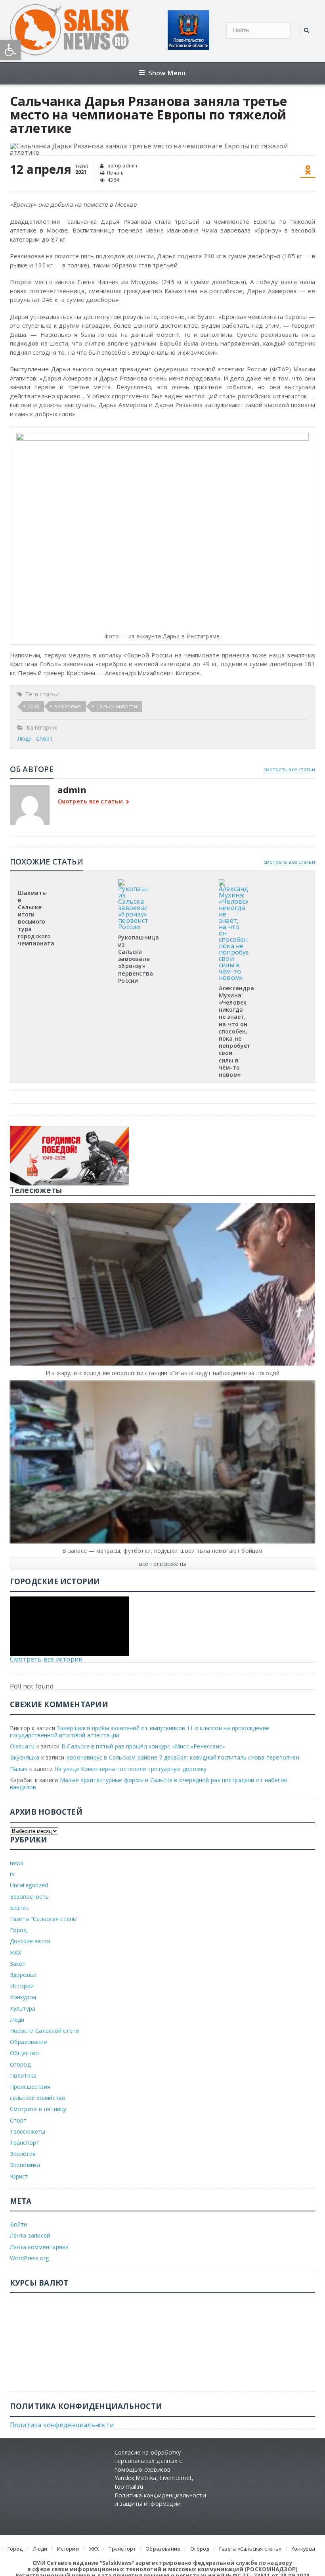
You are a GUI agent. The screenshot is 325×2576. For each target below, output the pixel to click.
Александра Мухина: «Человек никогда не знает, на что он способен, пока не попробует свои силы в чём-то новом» (236, 1031)
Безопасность (30, 1897)
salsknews (68, 706)
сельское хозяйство (38, 2098)
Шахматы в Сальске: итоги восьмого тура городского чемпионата (36, 918)
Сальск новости (117, 706)
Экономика (25, 2165)
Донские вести (30, 1941)
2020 (33, 706)
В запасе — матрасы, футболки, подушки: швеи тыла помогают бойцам (162, 1551)
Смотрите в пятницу (38, 2109)
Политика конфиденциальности (62, 2425)
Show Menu (167, 73)
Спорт (45, 739)
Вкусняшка (25, 1757)
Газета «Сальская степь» (250, 2549)
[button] (10, 50)
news (17, 1863)
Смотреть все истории (46, 1659)
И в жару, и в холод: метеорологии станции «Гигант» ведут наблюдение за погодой (162, 1373)
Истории (22, 1986)
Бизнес (19, 1908)
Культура (23, 2008)
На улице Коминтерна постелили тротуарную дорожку (130, 1769)
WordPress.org (30, 2258)
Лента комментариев (39, 2247)
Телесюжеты (28, 2131)
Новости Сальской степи (45, 2031)
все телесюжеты (162, 1564)
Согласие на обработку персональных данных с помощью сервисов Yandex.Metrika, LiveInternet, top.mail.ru (154, 2469)
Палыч (19, 1769)
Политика (23, 2076)
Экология (23, 2154)
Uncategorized (29, 1885)
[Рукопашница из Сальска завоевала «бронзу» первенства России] (133, 882)
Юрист (19, 2176)
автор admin (122, 166)
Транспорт (25, 2143)
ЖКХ (16, 1953)
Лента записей (30, 2235)
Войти (19, 2224)
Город (18, 1930)
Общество (25, 2053)
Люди (25, 739)
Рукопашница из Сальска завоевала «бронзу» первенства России (139, 959)
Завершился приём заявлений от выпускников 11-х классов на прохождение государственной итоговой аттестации (140, 1732)
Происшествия (30, 2087)
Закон (18, 1964)
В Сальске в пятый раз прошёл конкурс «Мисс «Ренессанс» (143, 1746)
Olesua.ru (22, 1746)
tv (12, 1874)
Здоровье (23, 1975)
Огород (20, 2064)
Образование (29, 2042)
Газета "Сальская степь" (44, 1919)
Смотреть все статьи (90, 802)
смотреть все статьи (290, 769)
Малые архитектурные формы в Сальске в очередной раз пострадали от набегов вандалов (149, 1784)
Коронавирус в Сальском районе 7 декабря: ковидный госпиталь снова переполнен (183, 1757)
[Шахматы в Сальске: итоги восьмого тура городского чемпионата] (32, 882)
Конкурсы (23, 1997)
